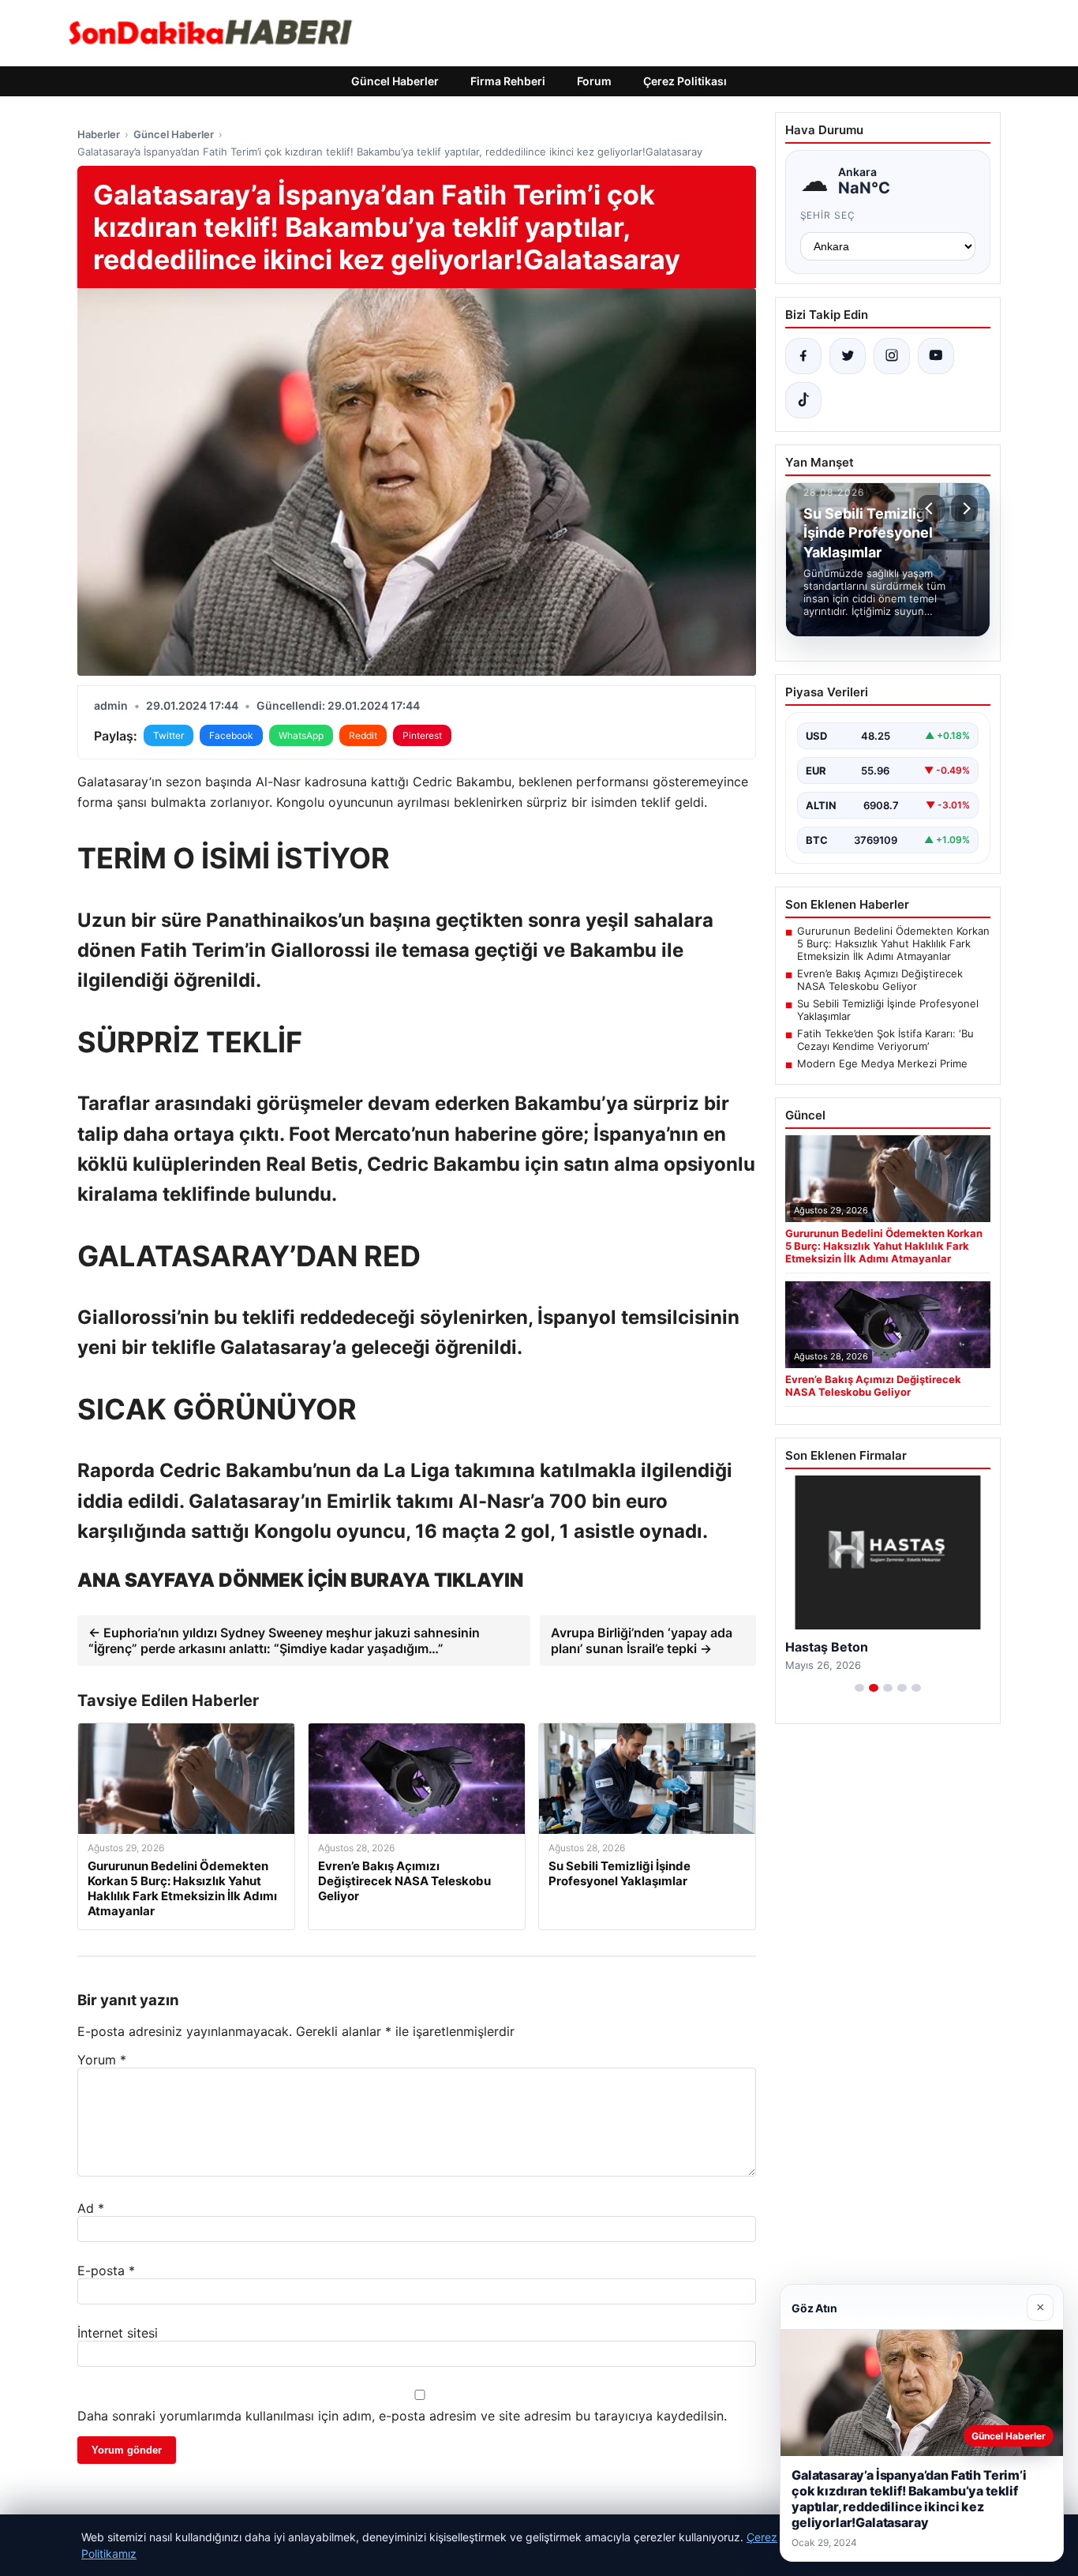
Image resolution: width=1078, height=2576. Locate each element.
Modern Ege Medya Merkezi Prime (882, 1063)
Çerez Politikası (685, 81)
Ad (91, 2208)
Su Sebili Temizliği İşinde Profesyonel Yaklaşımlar (888, 1010)
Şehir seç (828, 215)
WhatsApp (301, 735)
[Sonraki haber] (964, 508)
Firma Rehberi (508, 81)
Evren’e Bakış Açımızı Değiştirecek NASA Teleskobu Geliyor (880, 980)
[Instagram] (892, 356)
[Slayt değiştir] (859, 1688)
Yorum (102, 2060)
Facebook (231, 735)
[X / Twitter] (848, 356)
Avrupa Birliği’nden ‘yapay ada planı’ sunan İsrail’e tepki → (642, 1640)
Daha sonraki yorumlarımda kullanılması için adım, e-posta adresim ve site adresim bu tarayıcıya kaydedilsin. (402, 2416)
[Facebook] (803, 356)
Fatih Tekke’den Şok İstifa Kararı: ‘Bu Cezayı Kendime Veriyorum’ (885, 1040)
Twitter (168, 735)
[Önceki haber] (931, 508)
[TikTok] (803, 400)
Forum (594, 81)
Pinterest (422, 735)
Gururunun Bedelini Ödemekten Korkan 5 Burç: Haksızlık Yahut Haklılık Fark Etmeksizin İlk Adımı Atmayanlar (893, 943)
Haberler (99, 134)
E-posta (106, 2270)
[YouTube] (936, 356)
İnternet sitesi (118, 2333)
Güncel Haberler (395, 81)
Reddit (363, 735)
